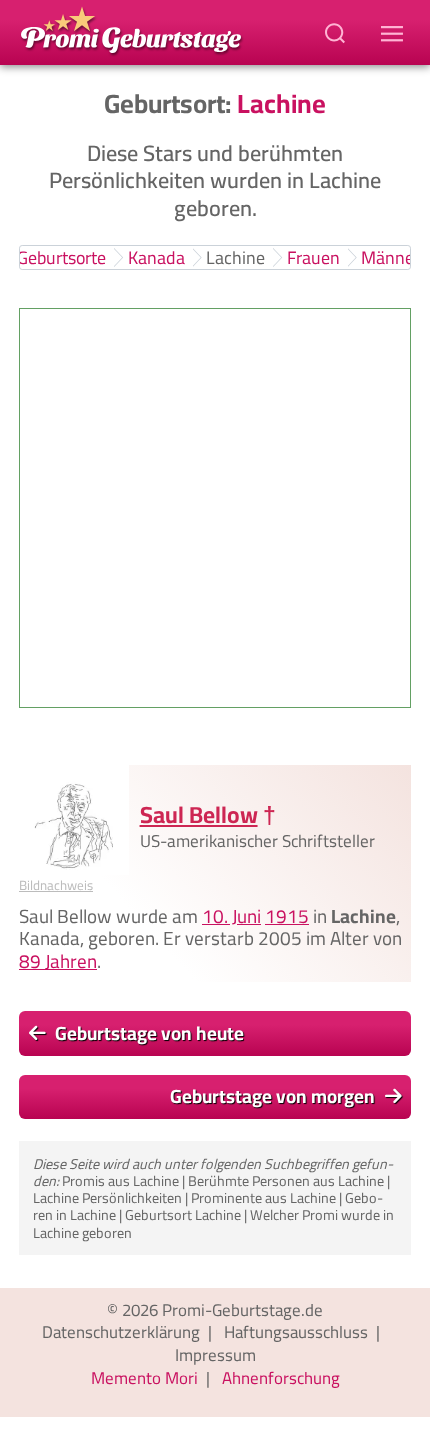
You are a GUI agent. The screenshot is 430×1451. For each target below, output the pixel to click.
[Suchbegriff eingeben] (337, 32)
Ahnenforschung (281, 1378)
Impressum (215, 1355)
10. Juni (231, 916)
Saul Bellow (199, 814)
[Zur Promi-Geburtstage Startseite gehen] (131, 29)
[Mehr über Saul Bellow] (74, 820)
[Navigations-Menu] (395, 32)
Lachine (235, 257)
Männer (390, 257)
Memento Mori (144, 1378)
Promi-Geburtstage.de (242, 1310)
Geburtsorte (61, 257)
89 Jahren (58, 961)
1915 (287, 916)
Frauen (313, 257)
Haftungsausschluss (296, 1332)
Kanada (156, 257)
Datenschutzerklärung (121, 1332)
